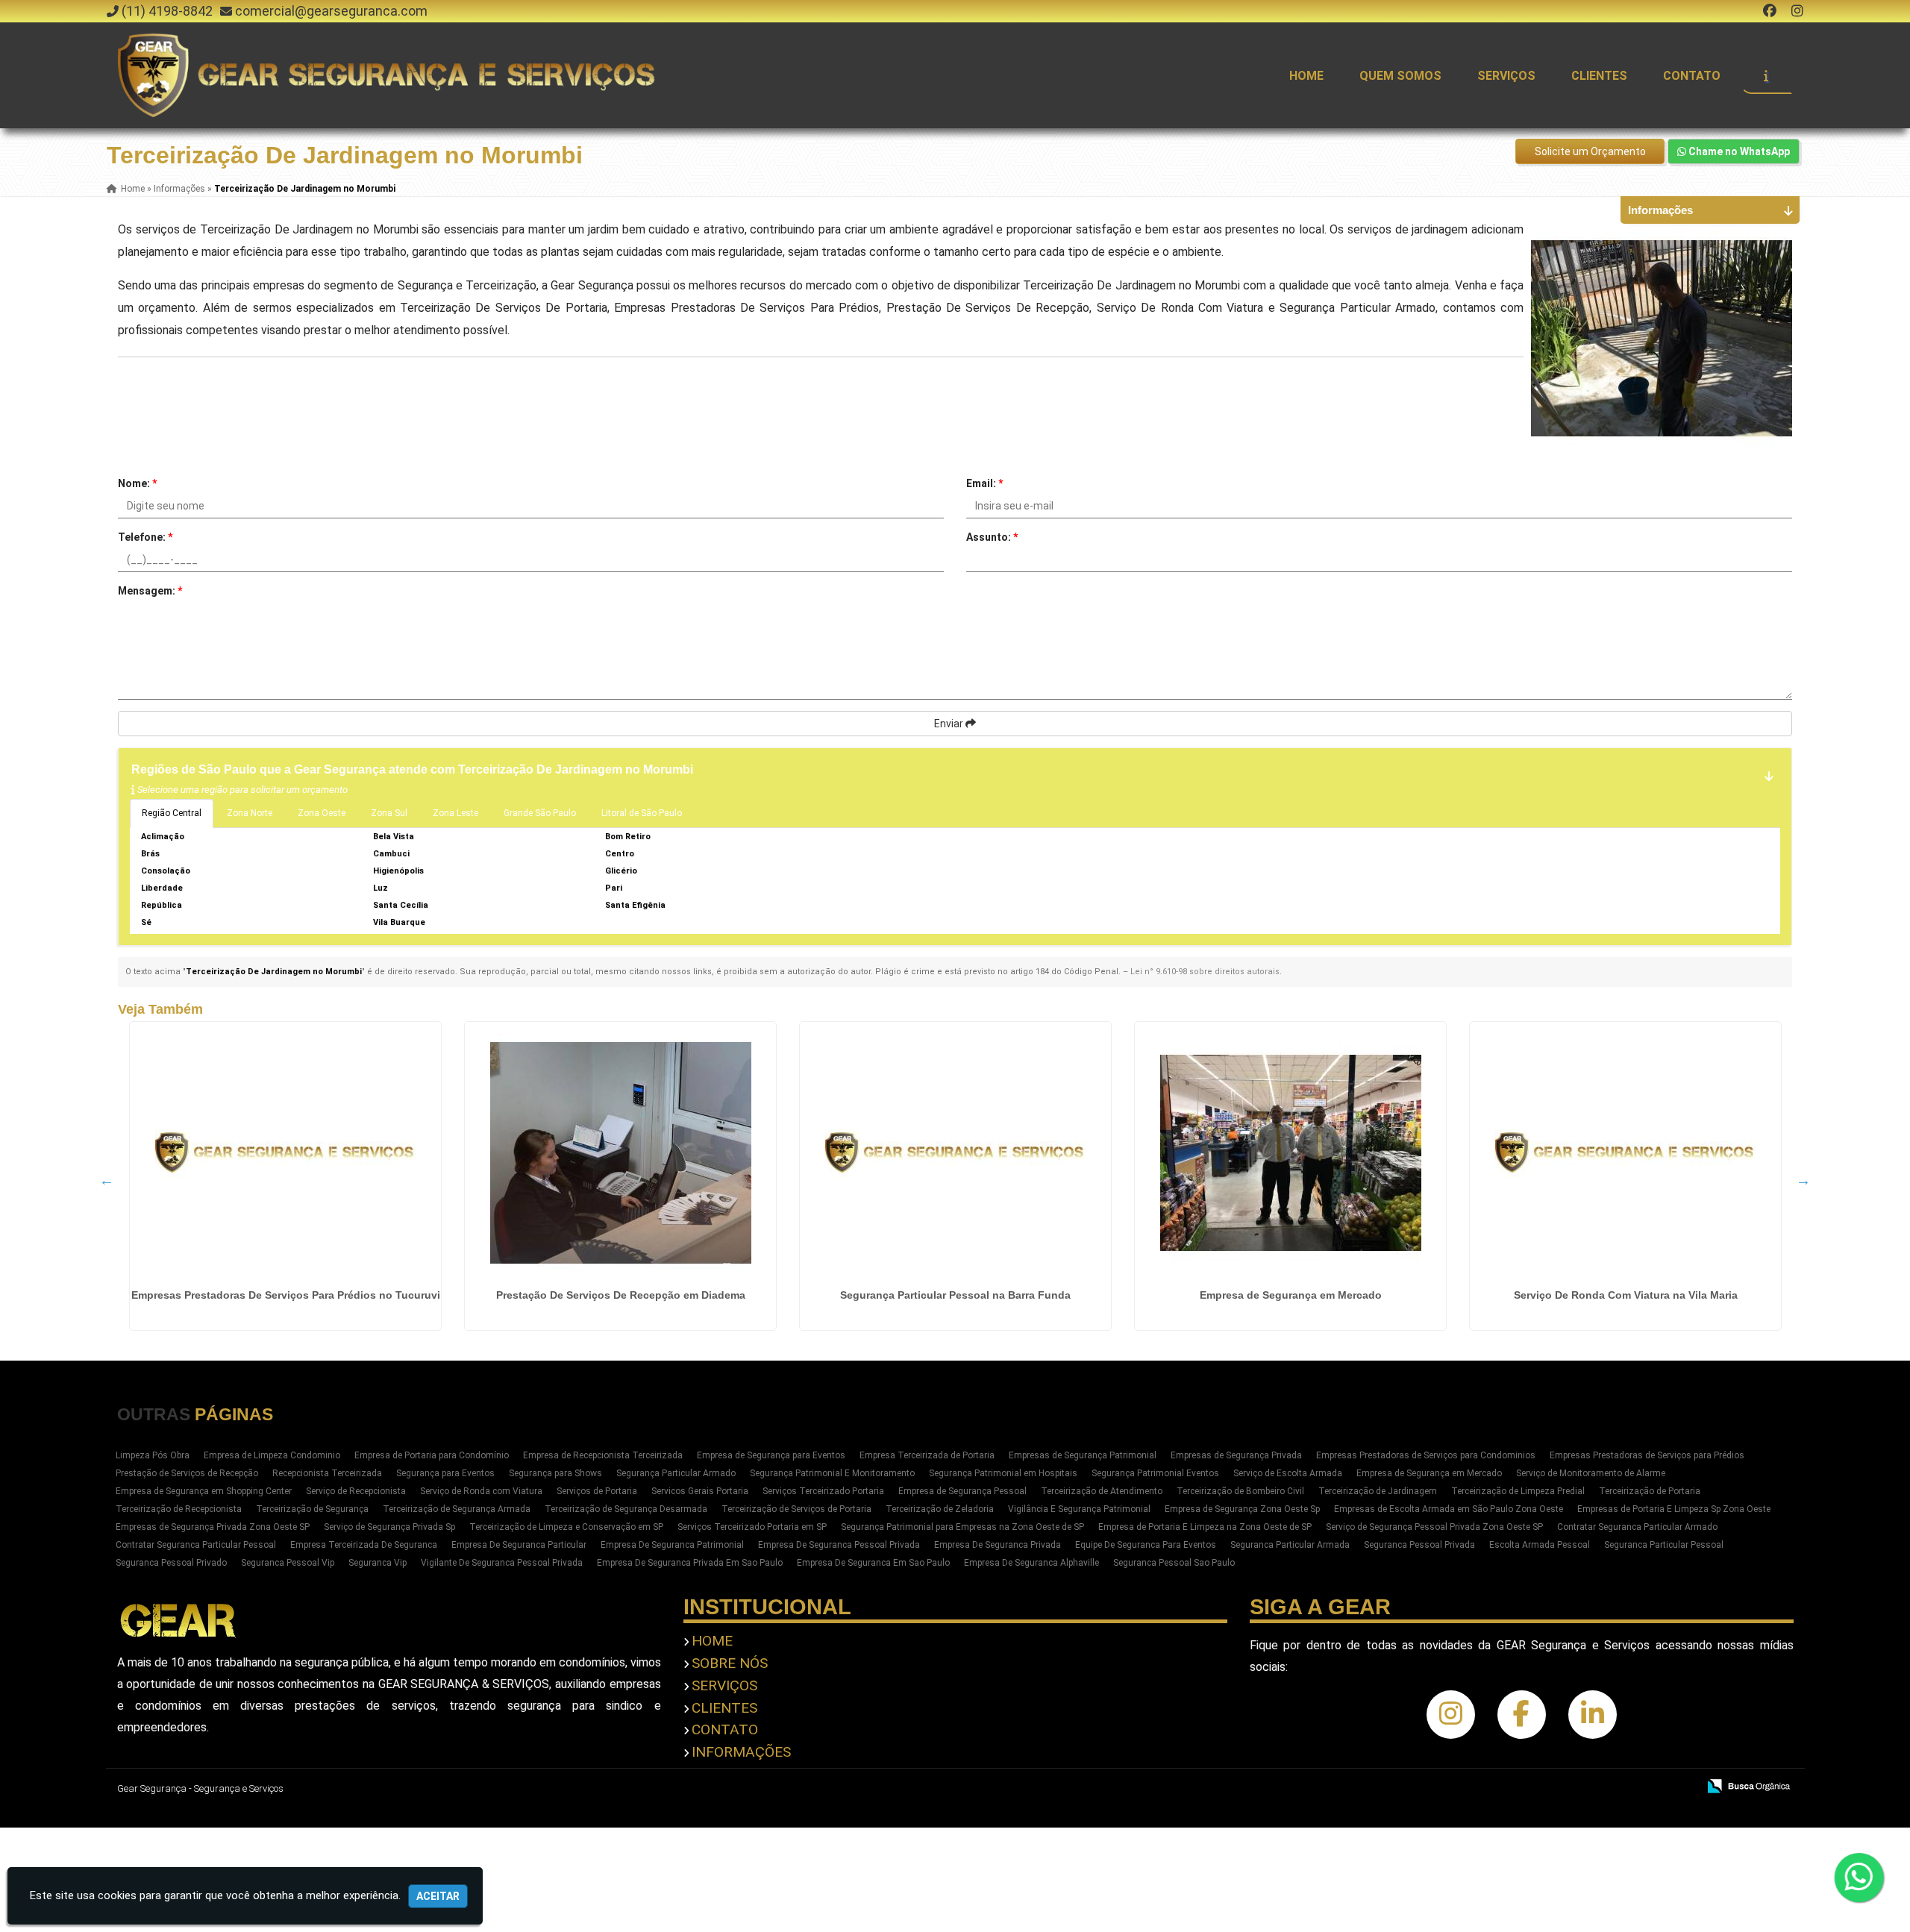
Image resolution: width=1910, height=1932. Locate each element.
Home (1306, 76)
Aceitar (438, 1896)
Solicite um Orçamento (1590, 151)
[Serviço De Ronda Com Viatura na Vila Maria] (1625, 1152)
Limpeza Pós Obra (153, 1455)
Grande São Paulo (540, 813)
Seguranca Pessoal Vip (288, 1563)
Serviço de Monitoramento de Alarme (1591, 1473)
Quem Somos (1400, 76)
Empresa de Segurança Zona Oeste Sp (1242, 1509)
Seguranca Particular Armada (1290, 1545)
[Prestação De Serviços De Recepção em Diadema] (620, 1152)
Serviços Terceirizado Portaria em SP (752, 1527)
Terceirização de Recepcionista (179, 1509)
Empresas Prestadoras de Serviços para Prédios (1647, 1455)
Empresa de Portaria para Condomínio (432, 1455)
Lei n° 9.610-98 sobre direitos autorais (1205, 972)
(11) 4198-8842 (167, 11)
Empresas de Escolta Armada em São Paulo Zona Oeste (1449, 1509)
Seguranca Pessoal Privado (171, 1563)
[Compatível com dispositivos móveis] (1680, 1787)
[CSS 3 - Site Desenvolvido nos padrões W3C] (1628, 1787)
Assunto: (992, 537)
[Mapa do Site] (1538, 1787)
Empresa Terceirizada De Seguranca (364, 1545)
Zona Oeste (322, 813)
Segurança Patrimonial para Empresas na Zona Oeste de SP (962, 1527)
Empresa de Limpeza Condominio (272, 1455)
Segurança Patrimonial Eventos (1155, 1473)
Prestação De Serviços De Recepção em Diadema (621, 1295)
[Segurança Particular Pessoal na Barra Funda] (955, 1152)
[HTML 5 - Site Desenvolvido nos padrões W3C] (1577, 1787)
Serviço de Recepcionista (356, 1491)
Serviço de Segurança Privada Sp (389, 1527)
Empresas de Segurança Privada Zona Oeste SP (213, 1527)
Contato (1692, 76)
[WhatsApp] (1859, 1878)
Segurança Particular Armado (676, 1473)
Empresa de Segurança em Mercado (1291, 1295)
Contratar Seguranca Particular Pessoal (196, 1545)
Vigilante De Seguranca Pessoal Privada (502, 1563)
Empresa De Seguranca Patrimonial (672, 1545)
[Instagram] (1797, 11)
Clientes (1599, 76)
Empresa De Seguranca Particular (519, 1545)
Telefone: (145, 537)
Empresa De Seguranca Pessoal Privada (839, 1545)
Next (1803, 1180)
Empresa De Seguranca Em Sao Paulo (873, 1563)
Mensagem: (150, 591)
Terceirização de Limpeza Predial (1518, 1491)
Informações (741, 1752)
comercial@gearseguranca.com (331, 11)
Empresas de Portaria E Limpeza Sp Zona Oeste (1674, 1509)
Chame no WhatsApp (1738, 151)
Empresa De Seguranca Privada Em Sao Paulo (690, 1563)
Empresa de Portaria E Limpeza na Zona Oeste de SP (1205, 1527)
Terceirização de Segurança (312, 1509)
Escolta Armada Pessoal (1540, 1545)
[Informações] (1766, 75)
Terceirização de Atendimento (1102, 1491)
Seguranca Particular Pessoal (1664, 1545)
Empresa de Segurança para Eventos (771, 1455)
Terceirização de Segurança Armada (457, 1509)
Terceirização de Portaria (1650, 1491)
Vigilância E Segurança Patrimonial (1079, 1509)
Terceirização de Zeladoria (940, 1509)
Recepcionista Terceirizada (327, 1473)
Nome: (137, 483)
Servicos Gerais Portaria (700, 1491)
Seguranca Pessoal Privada (1419, 1545)
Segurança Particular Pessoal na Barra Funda (955, 1295)
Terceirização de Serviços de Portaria (796, 1509)
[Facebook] (1770, 11)
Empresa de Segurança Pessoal (962, 1491)
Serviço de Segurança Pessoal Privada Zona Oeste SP (1434, 1527)
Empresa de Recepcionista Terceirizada (603, 1455)
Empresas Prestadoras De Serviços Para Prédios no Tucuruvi (286, 1295)
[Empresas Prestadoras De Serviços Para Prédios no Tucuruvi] (285, 1152)
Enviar (950, 724)
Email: (984, 483)
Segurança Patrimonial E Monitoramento (832, 1473)
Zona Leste (455, 813)
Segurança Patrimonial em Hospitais (1003, 1473)
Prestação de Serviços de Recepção (187, 1473)
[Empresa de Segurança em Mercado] (1290, 1152)
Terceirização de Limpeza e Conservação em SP (566, 1527)
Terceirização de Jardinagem (1378, 1491)
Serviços (1506, 76)
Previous (107, 1180)
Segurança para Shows (555, 1473)
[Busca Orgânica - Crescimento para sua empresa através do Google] (1748, 1785)
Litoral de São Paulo (642, 813)
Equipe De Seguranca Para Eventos (1146, 1545)
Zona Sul (389, 813)
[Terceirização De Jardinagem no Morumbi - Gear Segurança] (389, 75)
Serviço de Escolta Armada (1288, 1473)
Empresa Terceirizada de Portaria (927, 1455)
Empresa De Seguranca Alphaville (1031, 1563)
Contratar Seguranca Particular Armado (1637, 1527)
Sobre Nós (730, 1663)
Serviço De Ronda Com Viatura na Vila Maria (1626, 1295)
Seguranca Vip (378, 1563)
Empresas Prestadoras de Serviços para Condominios (1426, 1455)
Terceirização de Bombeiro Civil (1240, 1491)
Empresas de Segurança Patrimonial (1083, 1455)
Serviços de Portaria (597, 1491)
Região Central (172, 813)
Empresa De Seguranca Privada (998, 1545)
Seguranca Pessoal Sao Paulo (1174, 1563)
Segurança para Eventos (445, 1473)
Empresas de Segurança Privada (1236, 1455)
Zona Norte (250, 813)
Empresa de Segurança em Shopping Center (204, 1491)
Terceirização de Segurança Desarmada (626, 1509)
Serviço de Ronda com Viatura (481, 1491)
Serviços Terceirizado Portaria (823, 1491)
